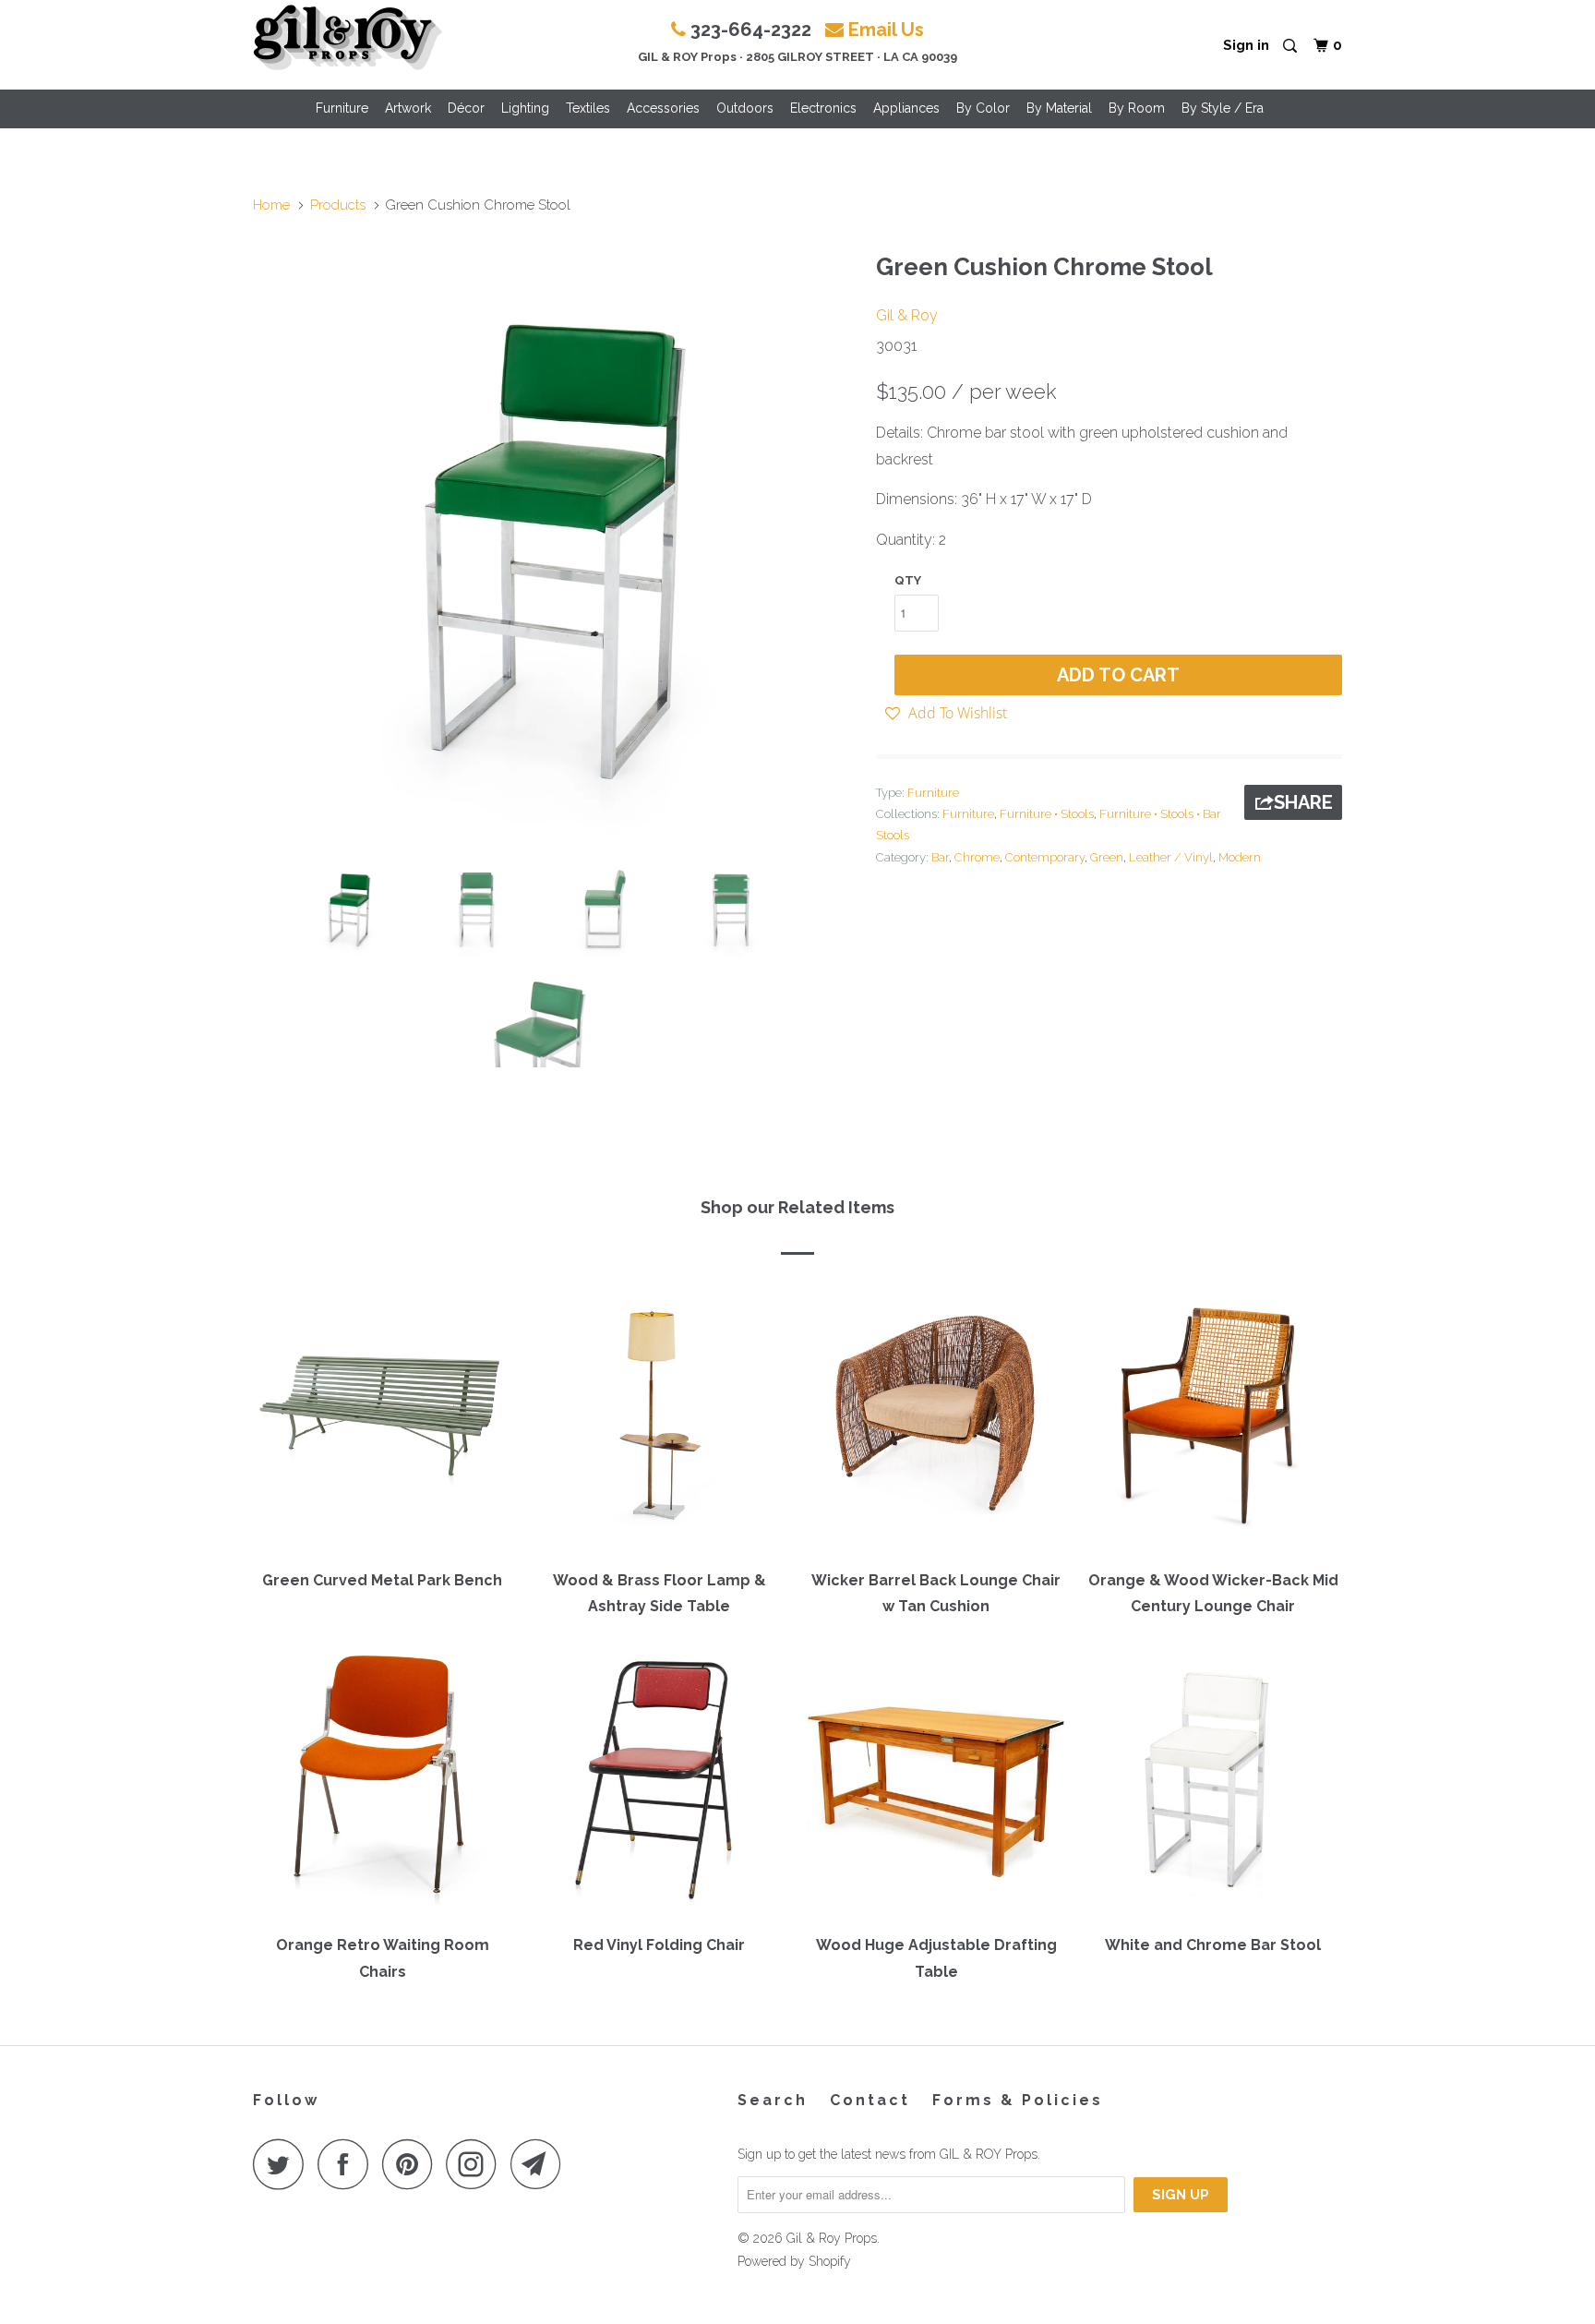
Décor (466, 108)
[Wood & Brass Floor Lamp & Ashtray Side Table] (659, 1419)
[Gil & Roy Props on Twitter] (283, 2164)
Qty (908, 580)
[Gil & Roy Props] (348, 38)
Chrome (977, 857)
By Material (1059, 108)
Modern (1240, 857)
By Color (983, 108)
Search (773, 2100)
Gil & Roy (907, 315)
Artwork (408, 108)
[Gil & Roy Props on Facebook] (348, 2164)
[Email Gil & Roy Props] (541, 2164)
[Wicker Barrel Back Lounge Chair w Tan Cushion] (936, 1419)
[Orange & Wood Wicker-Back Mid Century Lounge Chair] (1213, 1419)
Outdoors (745, 108)
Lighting (525, 108)
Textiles (588, 108)
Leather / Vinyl (1171, 857)
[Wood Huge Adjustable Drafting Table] (936, 1784)
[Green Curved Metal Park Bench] (382, 1419)
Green (1107, 857)
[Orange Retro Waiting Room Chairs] (382, 1784)
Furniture (342, 108)
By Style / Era (1223, 108)
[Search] (1291, 47)
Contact (870, 2100)
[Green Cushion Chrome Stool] (555, 544)
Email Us (886, 30)
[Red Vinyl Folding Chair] (659, 1784)
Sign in (1246, 45)
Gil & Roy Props (832, 2238)
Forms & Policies (1018, 2100)
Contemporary (1045, 857)
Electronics (823, 108)
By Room (1137, 108)
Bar (940, 857)
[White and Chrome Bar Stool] (1213, 1784)
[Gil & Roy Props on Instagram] (476, 2164)
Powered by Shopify (794, 2261)
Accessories (663, 108)
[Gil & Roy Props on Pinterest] (412, 2164)
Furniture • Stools (1047, 814)
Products (338, 205)
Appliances (906, 108)
